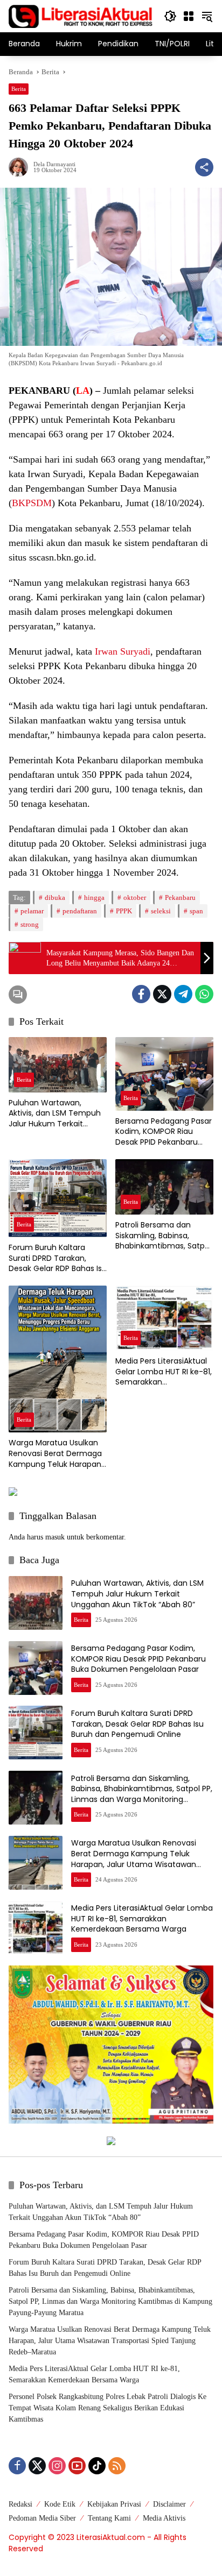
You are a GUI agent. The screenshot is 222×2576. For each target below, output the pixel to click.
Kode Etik (60, 2504)
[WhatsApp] (204, 994)
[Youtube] (77, 2466)
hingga (94, 897)
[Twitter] (162, 994)
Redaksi (20, 2504)
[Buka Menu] (189, 16)
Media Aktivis (164, 2518)
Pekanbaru (180, 897)
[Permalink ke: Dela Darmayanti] (21, 167)
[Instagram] (57, 2466)
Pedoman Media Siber (42, 2518)
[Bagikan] (204, 167)
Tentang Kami (109, 2518)
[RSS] (117, 2466)
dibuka (55, 897)
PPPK (124, 911)
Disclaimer (169, 2504)
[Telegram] (183, 994)
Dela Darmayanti (54, 164)
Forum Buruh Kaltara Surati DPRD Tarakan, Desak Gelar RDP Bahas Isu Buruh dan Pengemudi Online (58, 1258)
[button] (170, 16)
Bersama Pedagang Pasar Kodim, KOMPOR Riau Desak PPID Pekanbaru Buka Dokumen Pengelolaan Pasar (164, 1132)
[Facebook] (141, 994)
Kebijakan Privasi (114, 2504)
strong (30, 924)
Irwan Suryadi (123, 651)
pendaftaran (80, 911)
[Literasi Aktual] (81, 15)
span (196, 911)
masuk (55, 1537)
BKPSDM (32, 503)
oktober (135, 897)
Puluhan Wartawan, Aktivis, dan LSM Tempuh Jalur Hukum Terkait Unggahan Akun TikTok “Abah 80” (55, 1114)
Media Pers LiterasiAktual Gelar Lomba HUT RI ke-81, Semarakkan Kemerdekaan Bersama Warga (164, 1372)
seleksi (161, 911)
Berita (19, 89)
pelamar (32, 911)
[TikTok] (97, 2466)
